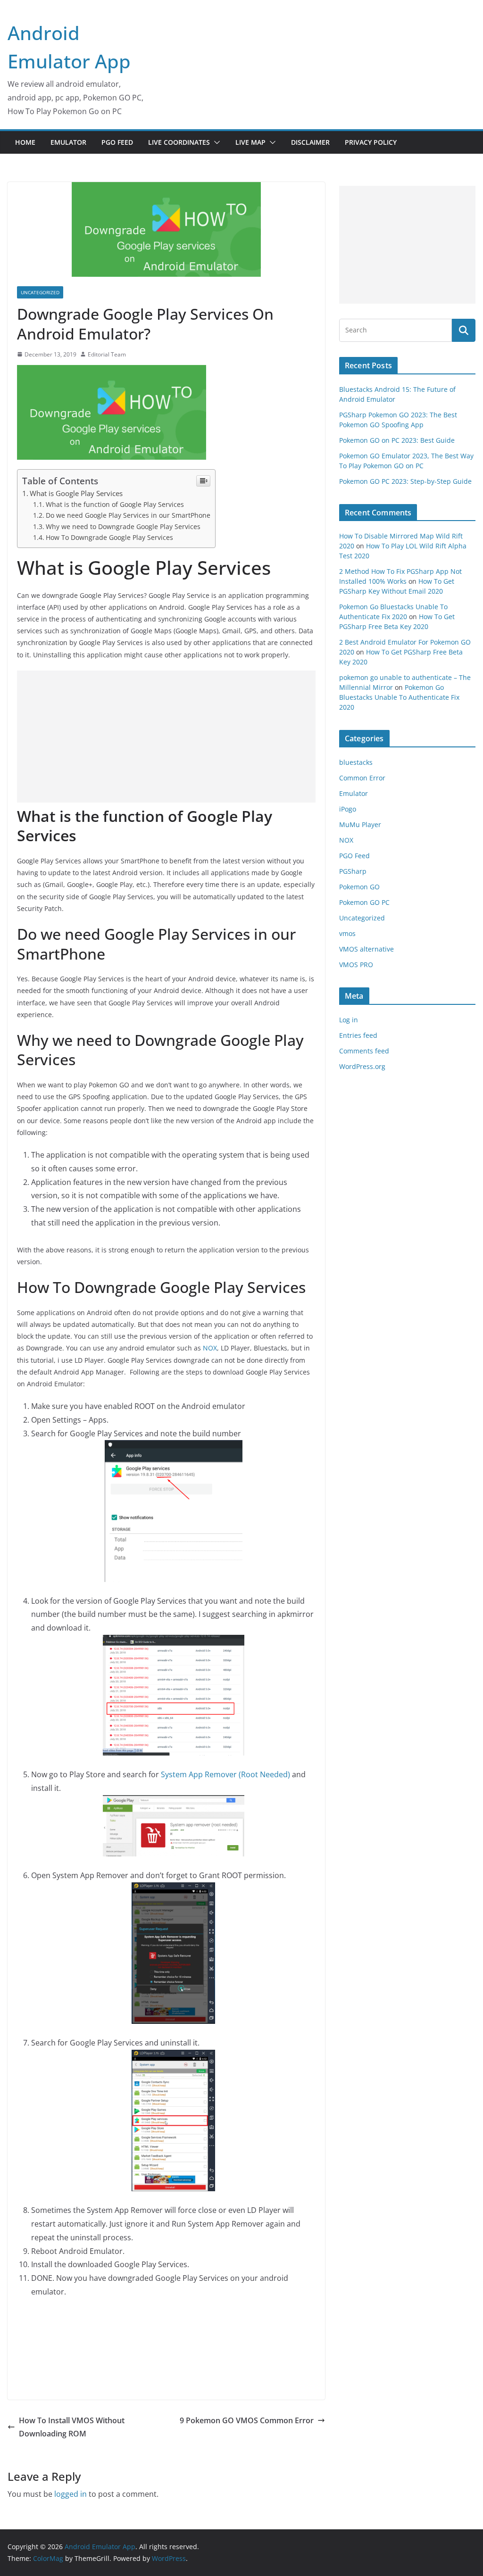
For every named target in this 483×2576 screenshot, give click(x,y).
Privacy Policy (371, 142)
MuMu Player (360, 824)
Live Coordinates (179, 142)
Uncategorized (40, 292)
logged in (71, 2494)
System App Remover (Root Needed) (225, 1774)
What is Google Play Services (76, 493)
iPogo (348, 809)
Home (25, 142)
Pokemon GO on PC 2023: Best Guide (397, 440)
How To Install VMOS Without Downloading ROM (72, 2427)
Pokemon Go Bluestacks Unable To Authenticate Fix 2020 (399, 697)
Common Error (362, 778)
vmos (347, 933)
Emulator (68, 142)
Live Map (250, 142)
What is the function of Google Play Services (115, 504)
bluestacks (356, 762)
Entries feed (358, 1035)
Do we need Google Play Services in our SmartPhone (128, 515)
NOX (210, 1348)
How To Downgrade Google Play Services (109, 537)
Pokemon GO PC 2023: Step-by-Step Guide (405, 481)
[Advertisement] (166, 737)
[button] (215, 142)
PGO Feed (117, 142)
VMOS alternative (366, 949)
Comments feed (364, 1051)
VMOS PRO (356, 965)
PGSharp (353, 871)
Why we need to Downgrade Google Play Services (123, 526)
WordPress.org (362, 1066)
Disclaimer (310, 142)
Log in (349, 1020)
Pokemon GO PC (364, 902)
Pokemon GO (359, 887)
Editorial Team (107, 354)
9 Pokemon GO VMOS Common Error (247, 2420)
